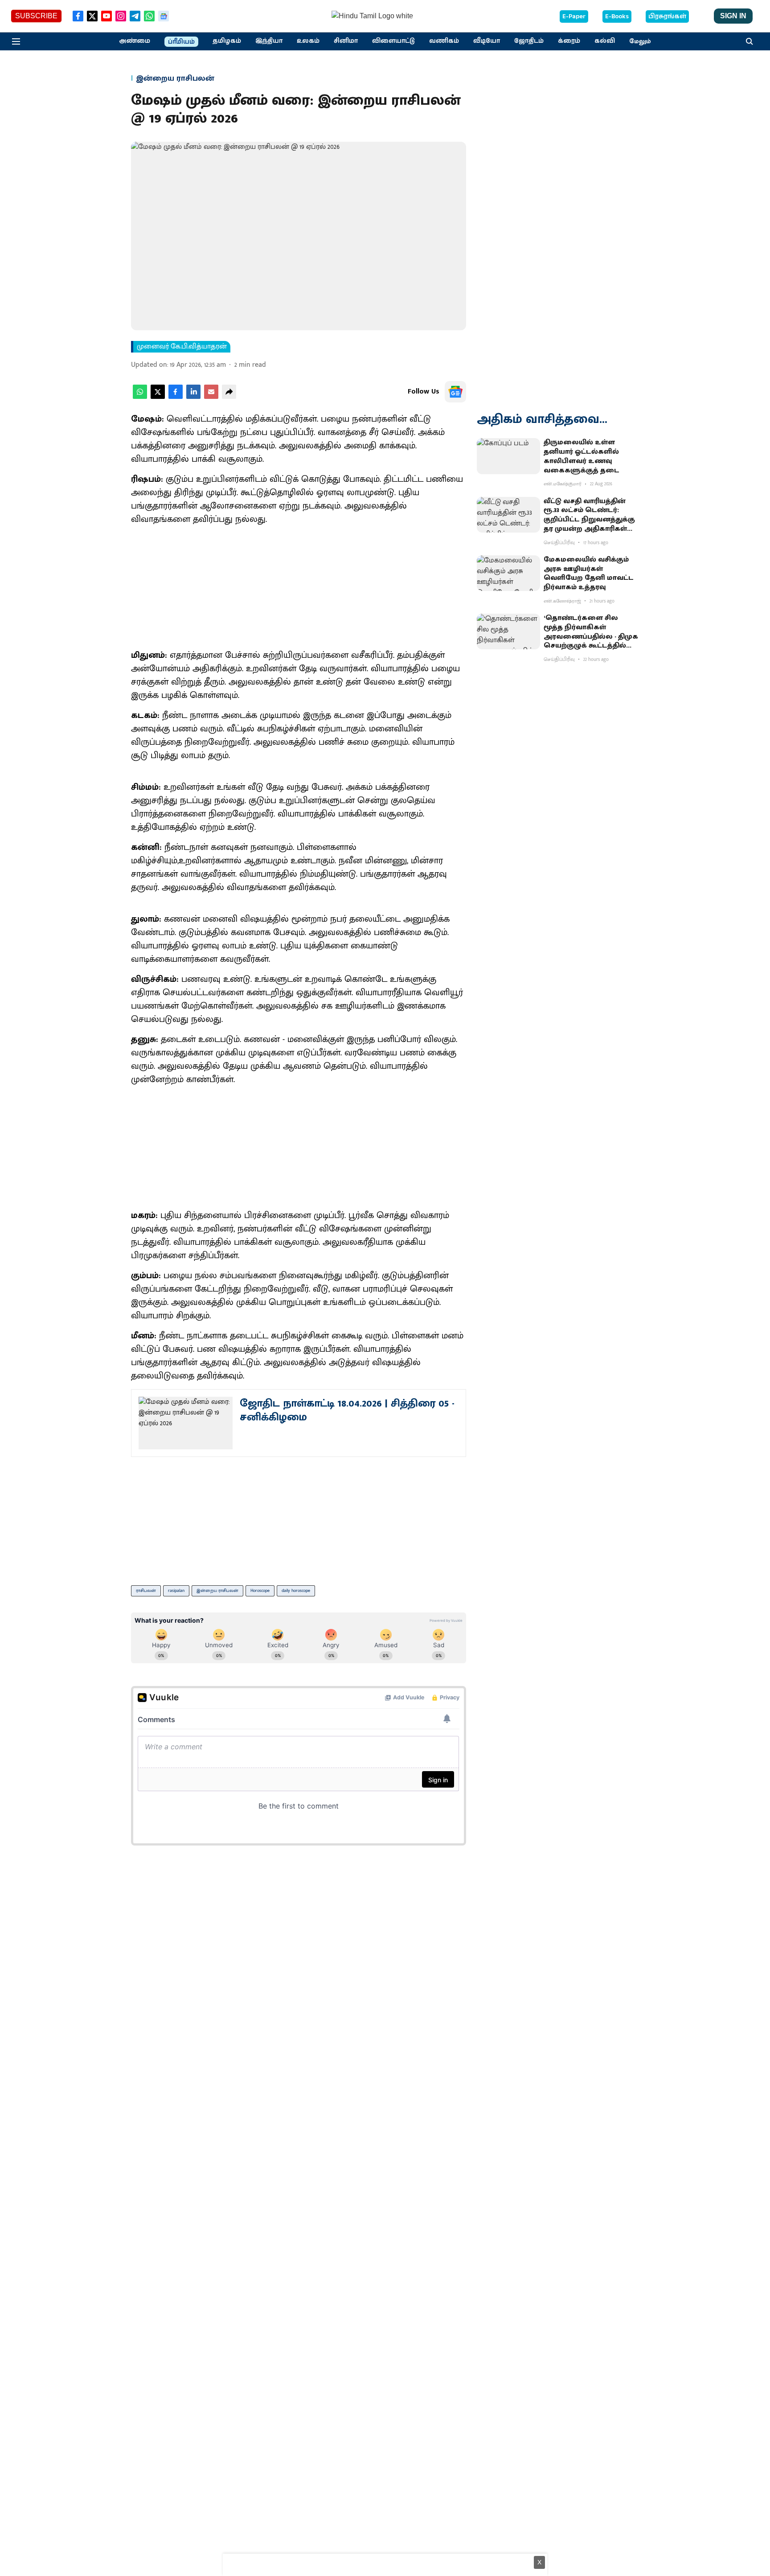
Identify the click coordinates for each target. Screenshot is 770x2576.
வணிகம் (444, 41)
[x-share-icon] (158, 397)
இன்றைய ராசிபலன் (217, 1591)
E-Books (617, 16)
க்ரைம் (569, 41)
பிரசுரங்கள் (667, 16)
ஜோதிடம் (529, 41)
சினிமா (346, 41)
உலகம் (308, 41)
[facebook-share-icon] (176, 397)
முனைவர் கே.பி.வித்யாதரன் (182, 347)
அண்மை (135, 41)
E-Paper (574, 16)
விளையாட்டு (393, 41)
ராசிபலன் (146, 1591)
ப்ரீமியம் (181, 42)
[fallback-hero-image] (508, 456)
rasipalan (176, 1591)
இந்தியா (269, 41)
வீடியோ (487, 41)
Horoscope (260, 1591)
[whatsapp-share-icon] (140, 397)
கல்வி (605, 41)
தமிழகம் (227, 41)
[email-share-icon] (211, 397)
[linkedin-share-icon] (193, 397)
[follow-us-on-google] (455, 392)
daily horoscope (296, 1591)
